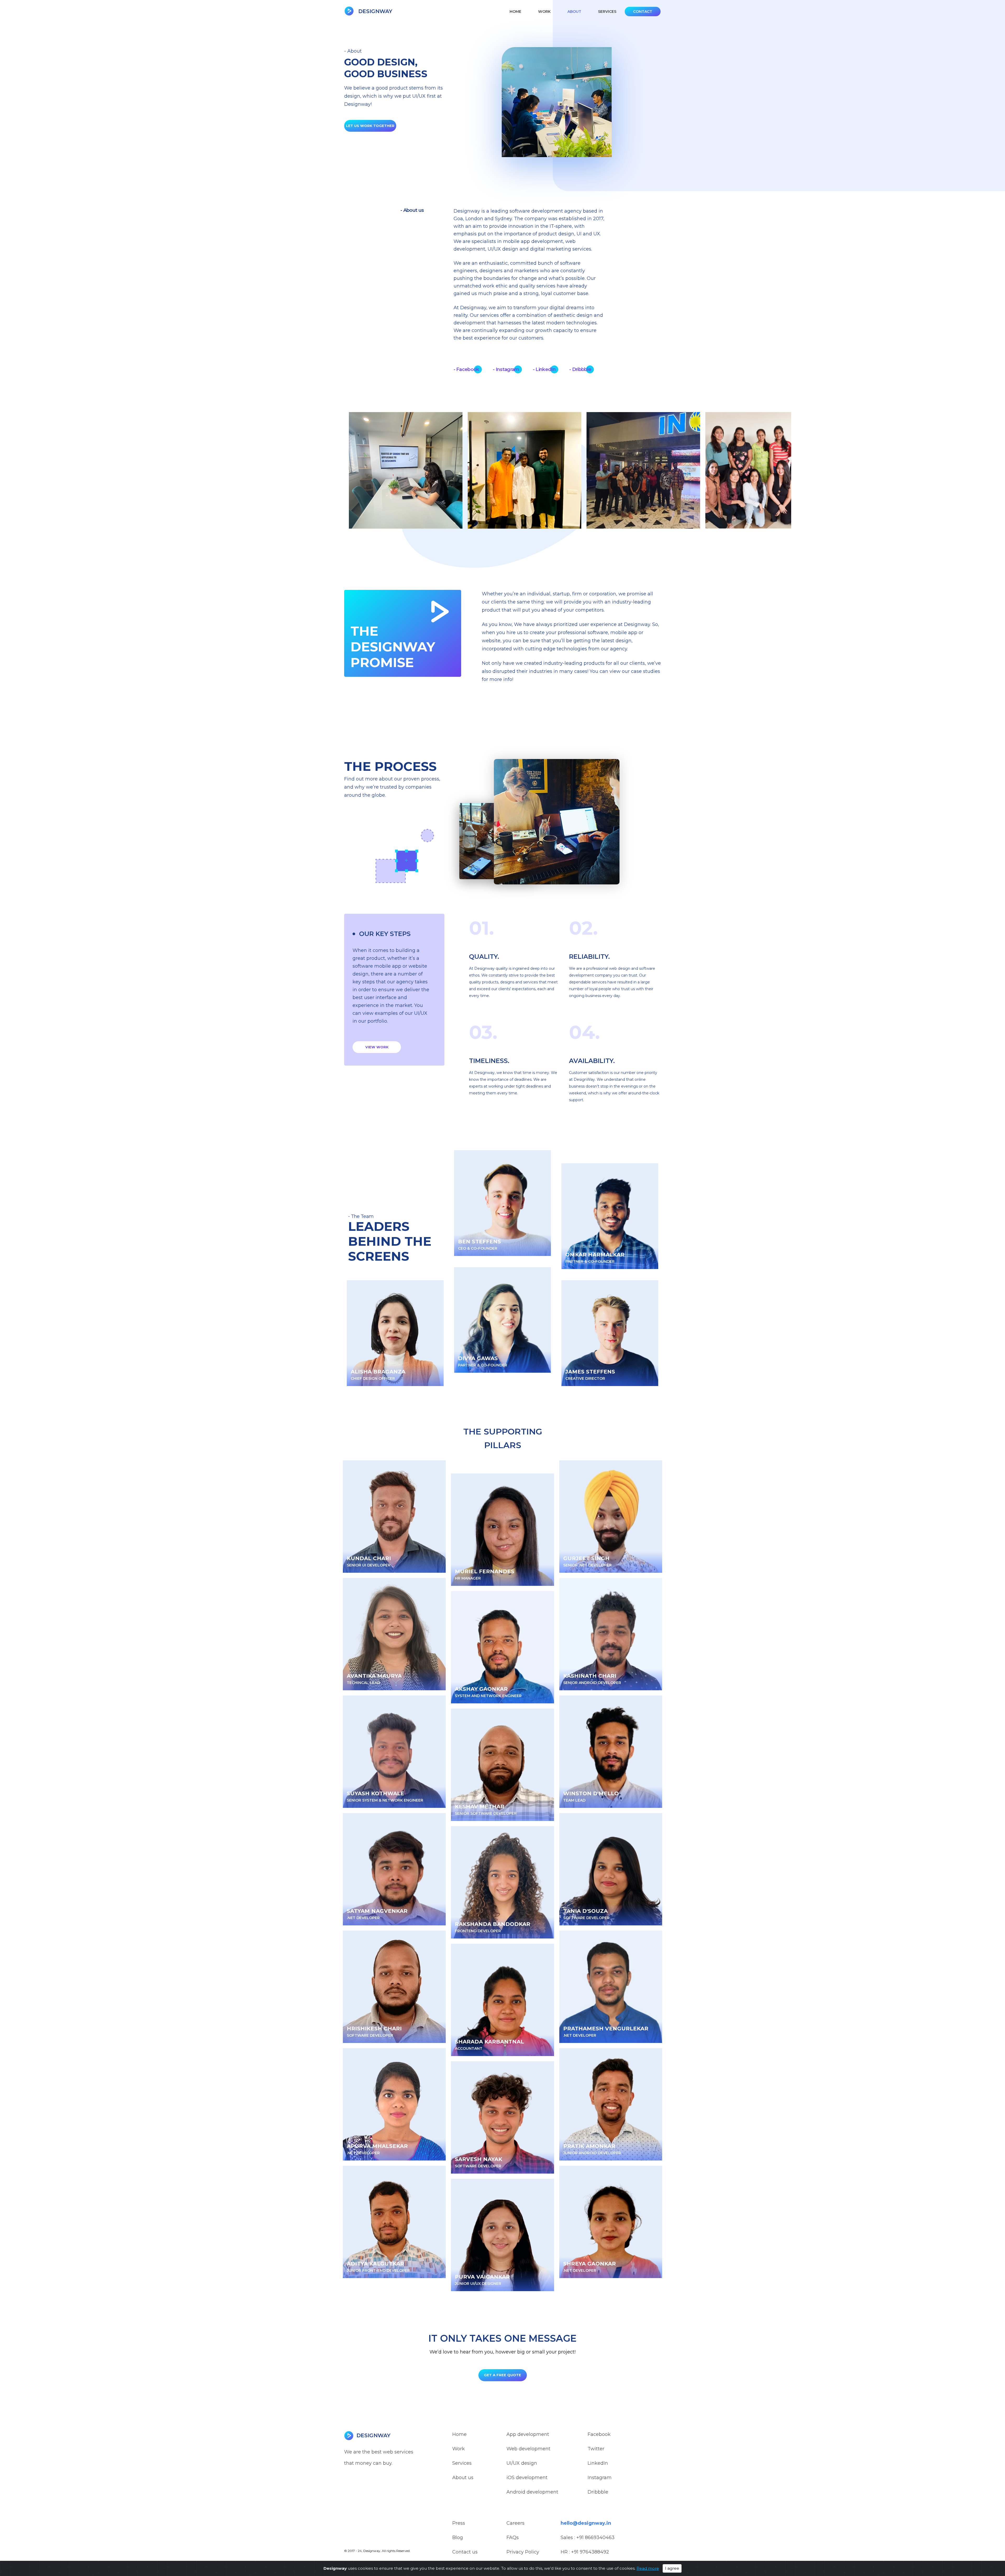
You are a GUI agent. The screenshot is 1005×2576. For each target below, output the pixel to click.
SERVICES (607, 12)
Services (462, 2463)
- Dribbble (580, 369)
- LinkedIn (544, 369)
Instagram (600, 2478)
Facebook (599, 2434)
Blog (458, 2538)
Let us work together (370, 126)
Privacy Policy (523, 2552)
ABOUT (574, 12)
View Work (377, 1047)
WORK (544, 12)
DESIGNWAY (375, 11)
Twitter (596, 2449)
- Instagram (506, 369)
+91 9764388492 (590, 2552)
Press (459, 2523)
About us (463, 2478)
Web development (528, 2449)
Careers (515, 2523)
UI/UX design (522, 2463)
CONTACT (643, 12)
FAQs (513, 2538)
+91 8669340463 (595, 2538)
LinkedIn (598, 2463)
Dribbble (598, 2492)
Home (515, 12)
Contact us (465, 2552)
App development (528, 2434)
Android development (532, 2492)
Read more (648, 2568)
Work (459, 2449)
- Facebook (466, 369)
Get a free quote (502, 2375)
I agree (672, 2568)
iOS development (527, 2478)
